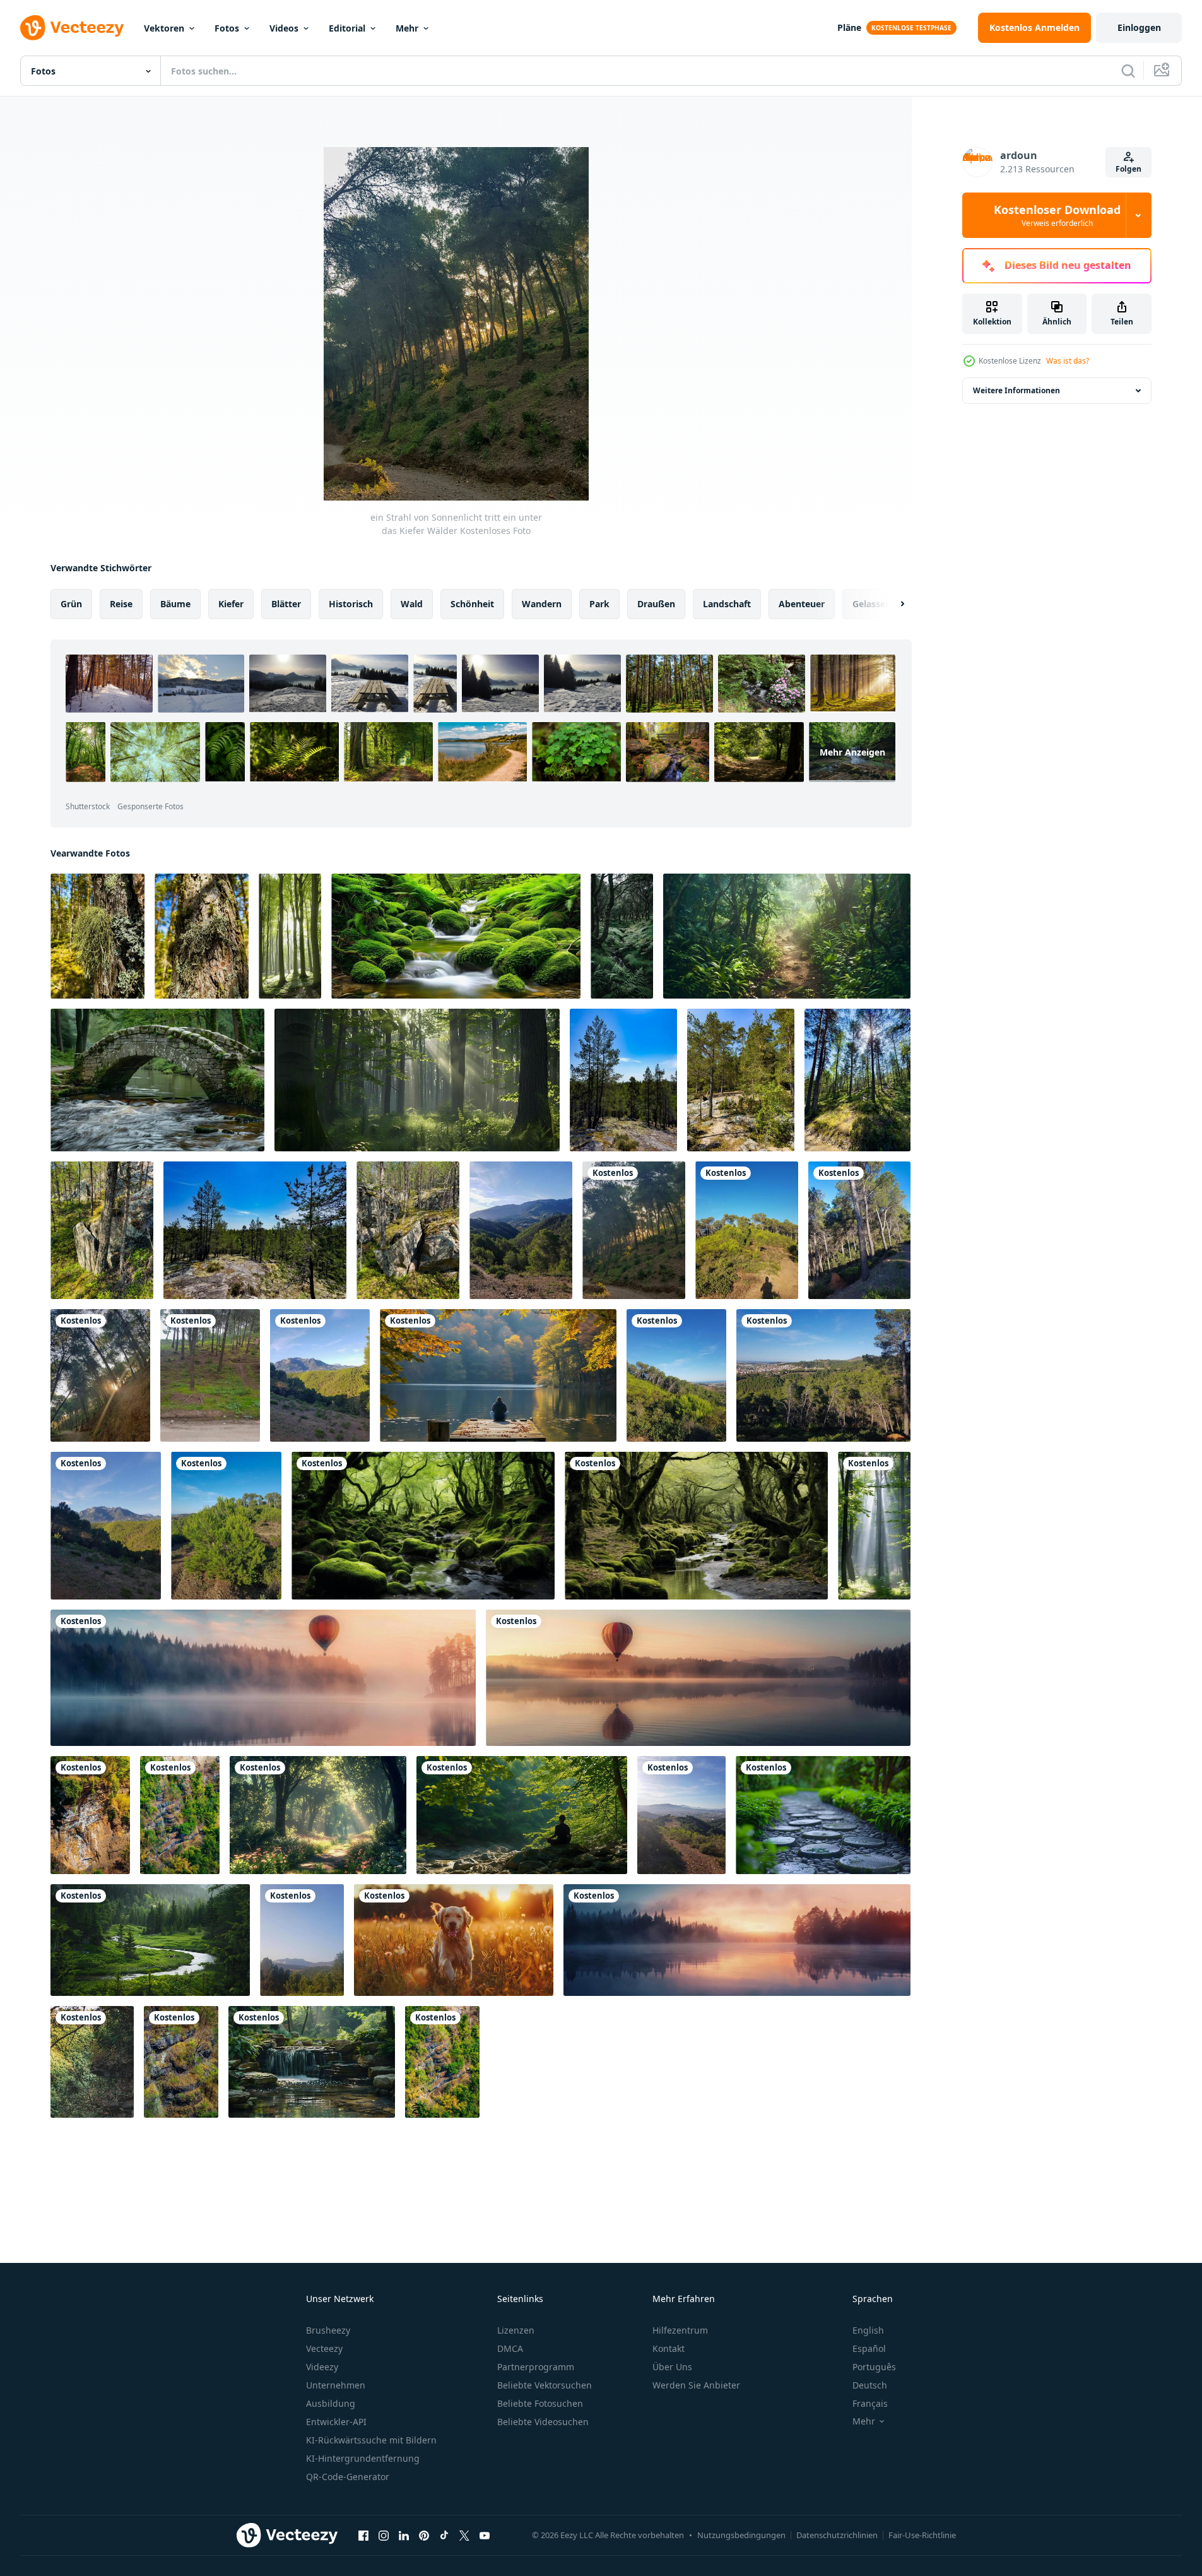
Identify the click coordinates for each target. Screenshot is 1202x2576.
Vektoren (164, 28)
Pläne (849, 27)
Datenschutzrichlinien (837, 2535)
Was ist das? (1068, 361)
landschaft (727, 604)
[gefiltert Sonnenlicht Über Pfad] (787, 936)
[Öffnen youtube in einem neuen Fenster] (485, 2535)
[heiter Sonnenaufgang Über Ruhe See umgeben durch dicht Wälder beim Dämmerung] (263, 1678)
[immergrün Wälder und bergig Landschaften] (302, 1940)
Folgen (1128, 169)
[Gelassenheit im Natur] (456, 936)
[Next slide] (892, 604)
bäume (175, 604)
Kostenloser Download (1057, 215)
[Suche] (1128, 71)
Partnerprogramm (536, 2367)
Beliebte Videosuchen (543, 2422)
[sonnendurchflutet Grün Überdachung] (417, 1080)
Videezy (322, 2367)
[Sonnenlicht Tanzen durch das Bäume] (859, 1230)
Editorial (347, 28)
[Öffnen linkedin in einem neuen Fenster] (404, 2535)
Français (870, 2403)
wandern (542, 604)
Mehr (407, 28)
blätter (286, 604)
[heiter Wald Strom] (622, 936)
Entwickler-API (336, 2422)
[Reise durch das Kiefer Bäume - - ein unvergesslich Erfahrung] (823, 1375)
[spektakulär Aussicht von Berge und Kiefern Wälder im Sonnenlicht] (521, 1230)
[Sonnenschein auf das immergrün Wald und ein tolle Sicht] (320, 1375)
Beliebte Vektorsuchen (545, 2385)
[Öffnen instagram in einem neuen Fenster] (384, 2535)
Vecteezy (324, 2348)
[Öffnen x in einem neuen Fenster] (464, 2535)
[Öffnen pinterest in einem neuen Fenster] (424, 2535)
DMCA (510, 2348)
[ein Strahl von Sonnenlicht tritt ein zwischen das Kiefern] (100, 1375)
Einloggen (1139, 27)
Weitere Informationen (1016, 390)
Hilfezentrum (680, 2330)
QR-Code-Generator (348, 2477)
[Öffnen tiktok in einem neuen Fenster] (444, 2535)
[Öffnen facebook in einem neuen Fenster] (363, 2535)
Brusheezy (328, 2330)
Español (869, 2348)
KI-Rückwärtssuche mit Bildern (371, 2440)
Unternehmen (336, 2385)
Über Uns (672, 2367)
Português (874, 2367)
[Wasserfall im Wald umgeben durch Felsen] (312, 2062)
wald (412, 604)
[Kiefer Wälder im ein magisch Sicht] (676, 1375)
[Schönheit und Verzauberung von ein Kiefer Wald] (747, 1230)
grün (71, 604)
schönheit (472, 604)
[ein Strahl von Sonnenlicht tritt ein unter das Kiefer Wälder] (634, 1230)
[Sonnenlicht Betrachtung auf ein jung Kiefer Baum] (226, 1526)
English (868, 2330)
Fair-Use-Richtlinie (922, 2535)
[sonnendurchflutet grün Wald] (290, 936)
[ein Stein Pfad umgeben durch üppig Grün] (823, 1815)
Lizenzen (516, 2330)
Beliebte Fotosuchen (540, 2403)
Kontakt (669, 2348)
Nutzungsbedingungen (741, 2535)
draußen (656, 604)
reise (121, 604)
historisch (351, 604)
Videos (284, 28)
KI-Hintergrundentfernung (363, 2458)
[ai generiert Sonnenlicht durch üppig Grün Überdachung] (874, 1526)
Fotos (227, 28)
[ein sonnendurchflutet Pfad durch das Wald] (681, 1815)
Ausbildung (331, 2403)
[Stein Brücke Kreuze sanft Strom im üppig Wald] (157, 1080)
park (599, 604)
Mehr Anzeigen (852, 752)
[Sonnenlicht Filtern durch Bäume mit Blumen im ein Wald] (318, 1815)
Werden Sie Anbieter (696, 2385)
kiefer (231, 604)
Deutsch (870, 2385)
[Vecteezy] (72, 28)
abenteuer (802, 604)
